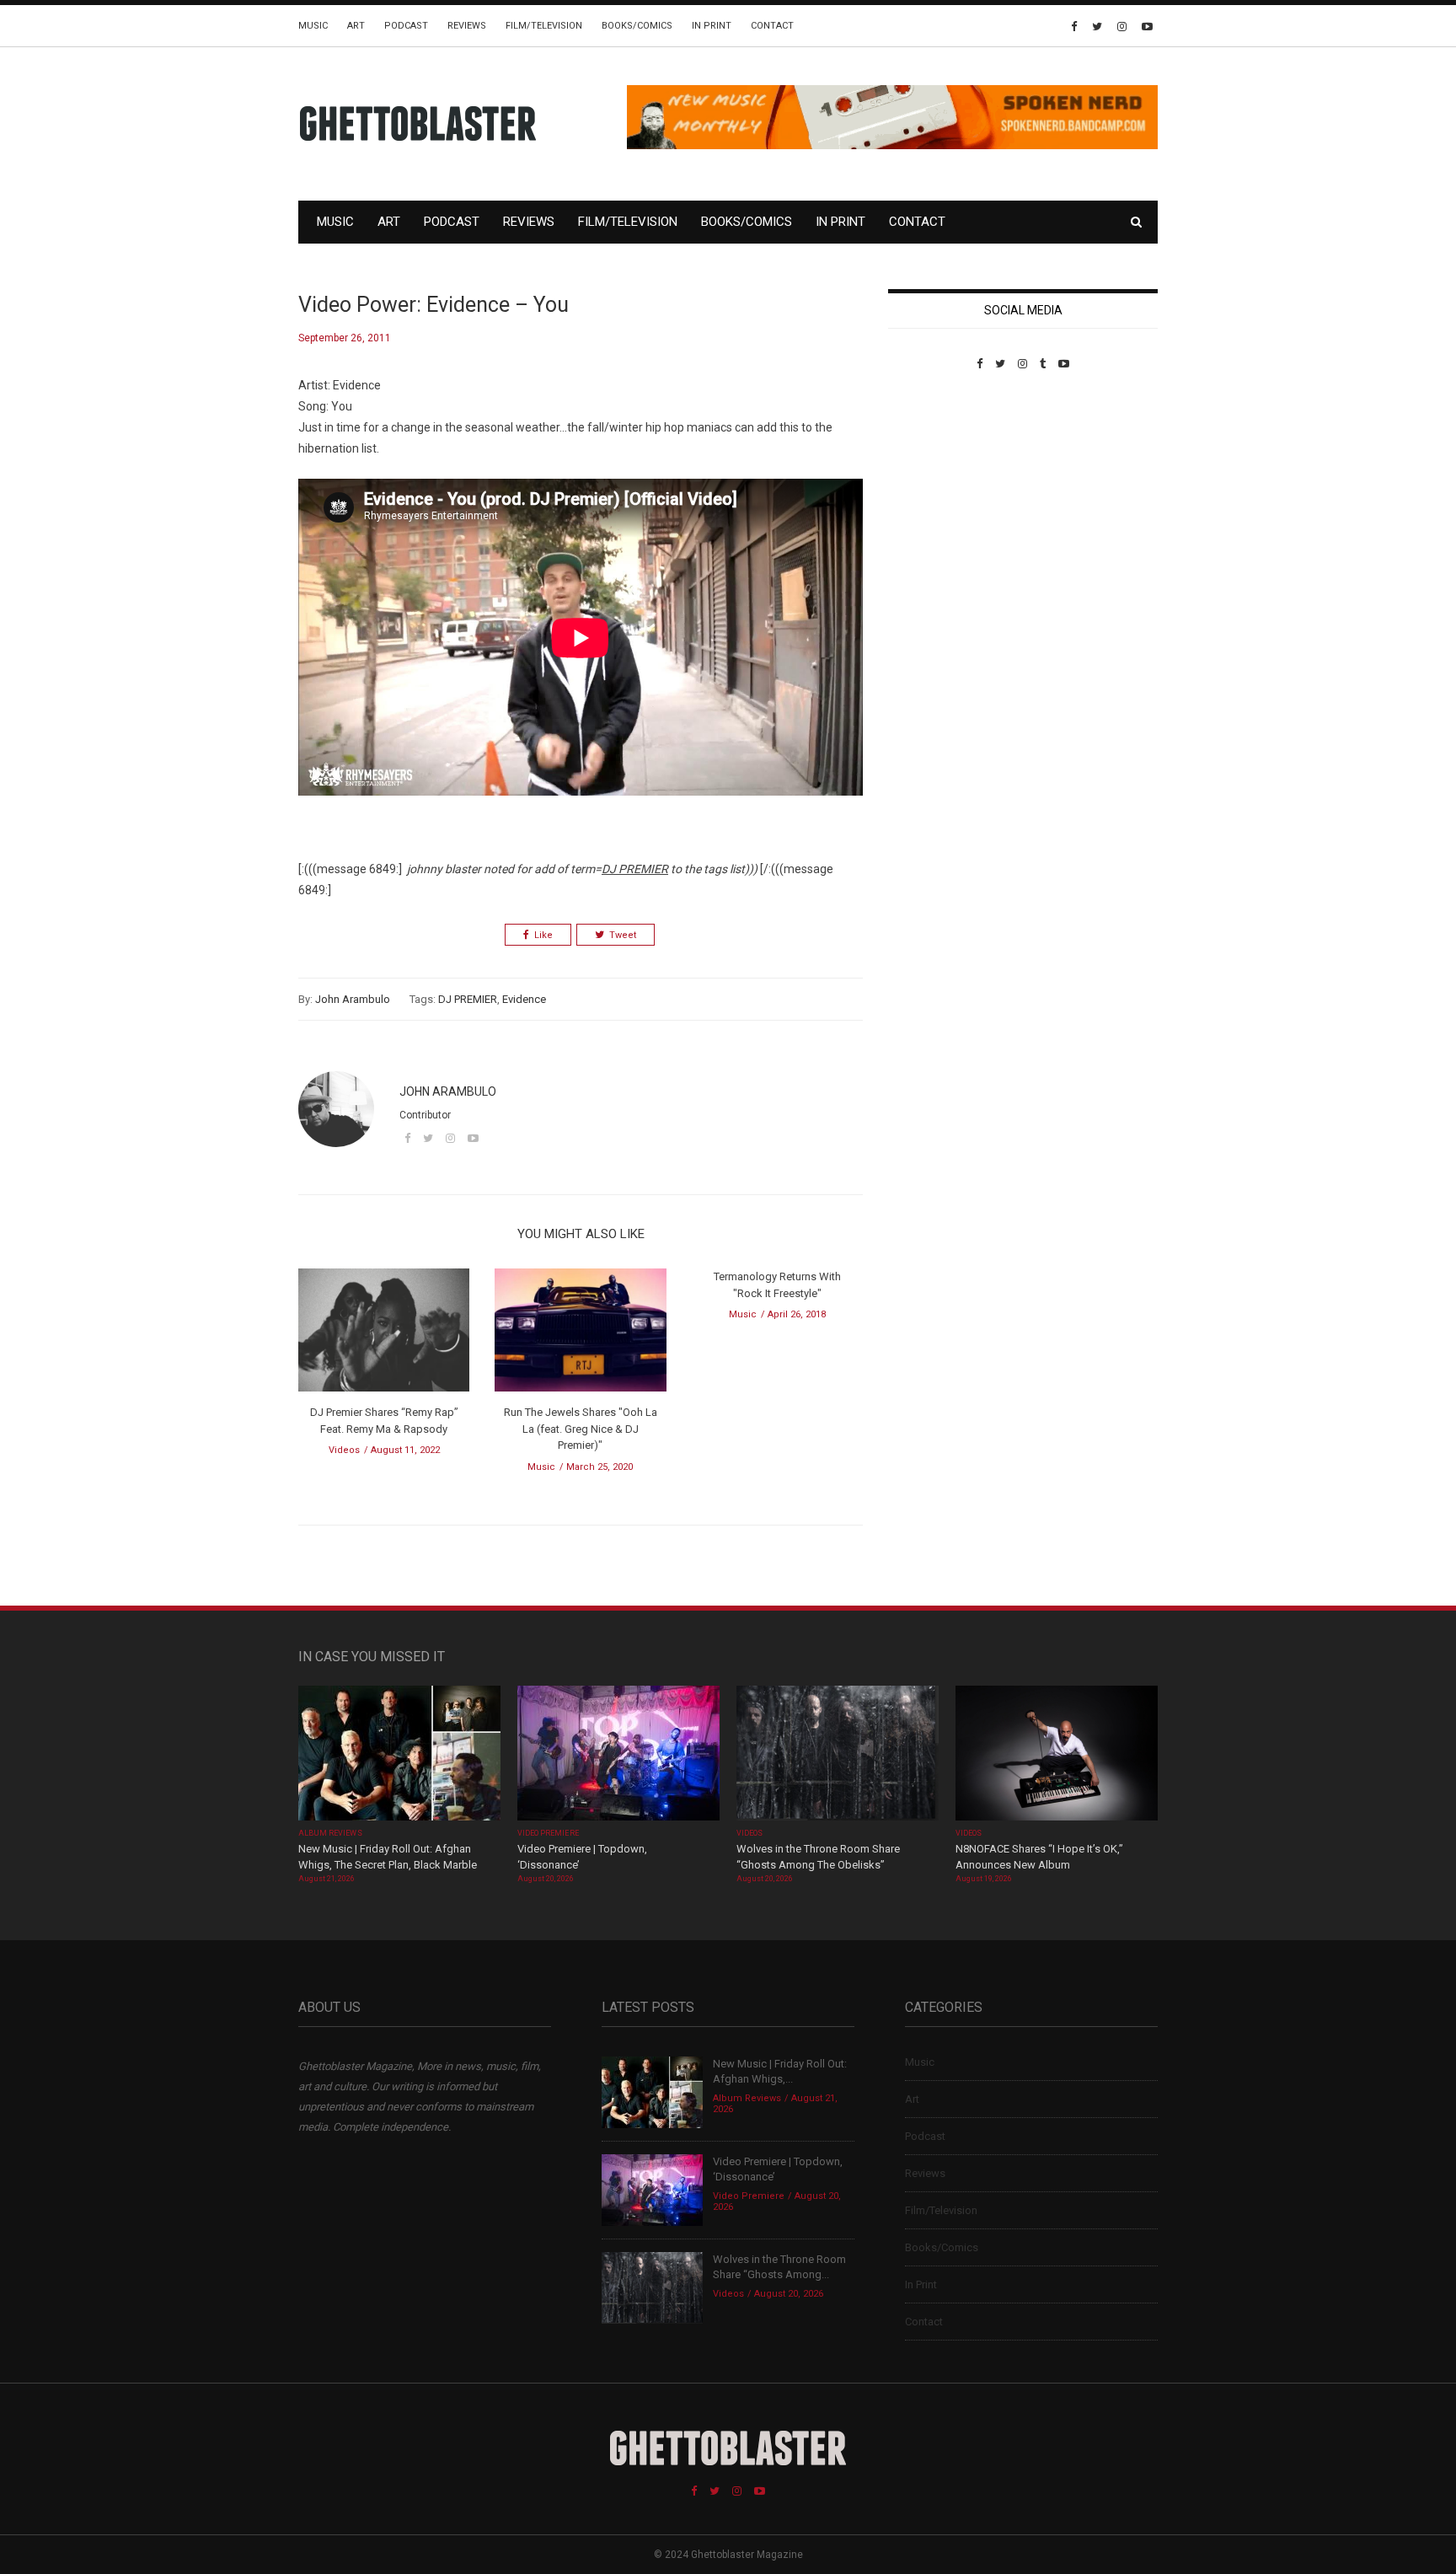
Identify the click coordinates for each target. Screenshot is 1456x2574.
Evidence (524, 999)
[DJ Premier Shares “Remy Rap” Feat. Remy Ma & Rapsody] (384, 1335)
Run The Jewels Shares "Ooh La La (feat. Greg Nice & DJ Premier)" (581, 1429)
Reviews (467, 26)
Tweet (623, 935)
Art (356, 26)
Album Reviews (330, 1833)
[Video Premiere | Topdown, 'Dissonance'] (618, 1754)
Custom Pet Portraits (937, 486)
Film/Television (544, 26)
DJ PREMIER (468, 999)
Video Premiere (548, 1833)
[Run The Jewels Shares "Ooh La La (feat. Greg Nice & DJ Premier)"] (580, 1335)
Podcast (406, 26)
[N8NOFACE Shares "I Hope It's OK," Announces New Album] (1057, 1754)
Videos (344, 1450)
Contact (772, 26)
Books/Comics (637, 26)
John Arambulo (353, 999)
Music (313, 26)
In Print (712, 26)
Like (543, 935)
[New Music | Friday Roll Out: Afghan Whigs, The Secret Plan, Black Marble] (399, 1754)
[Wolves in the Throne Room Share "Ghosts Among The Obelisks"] (838, 1754)
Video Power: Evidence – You (434, 305)
